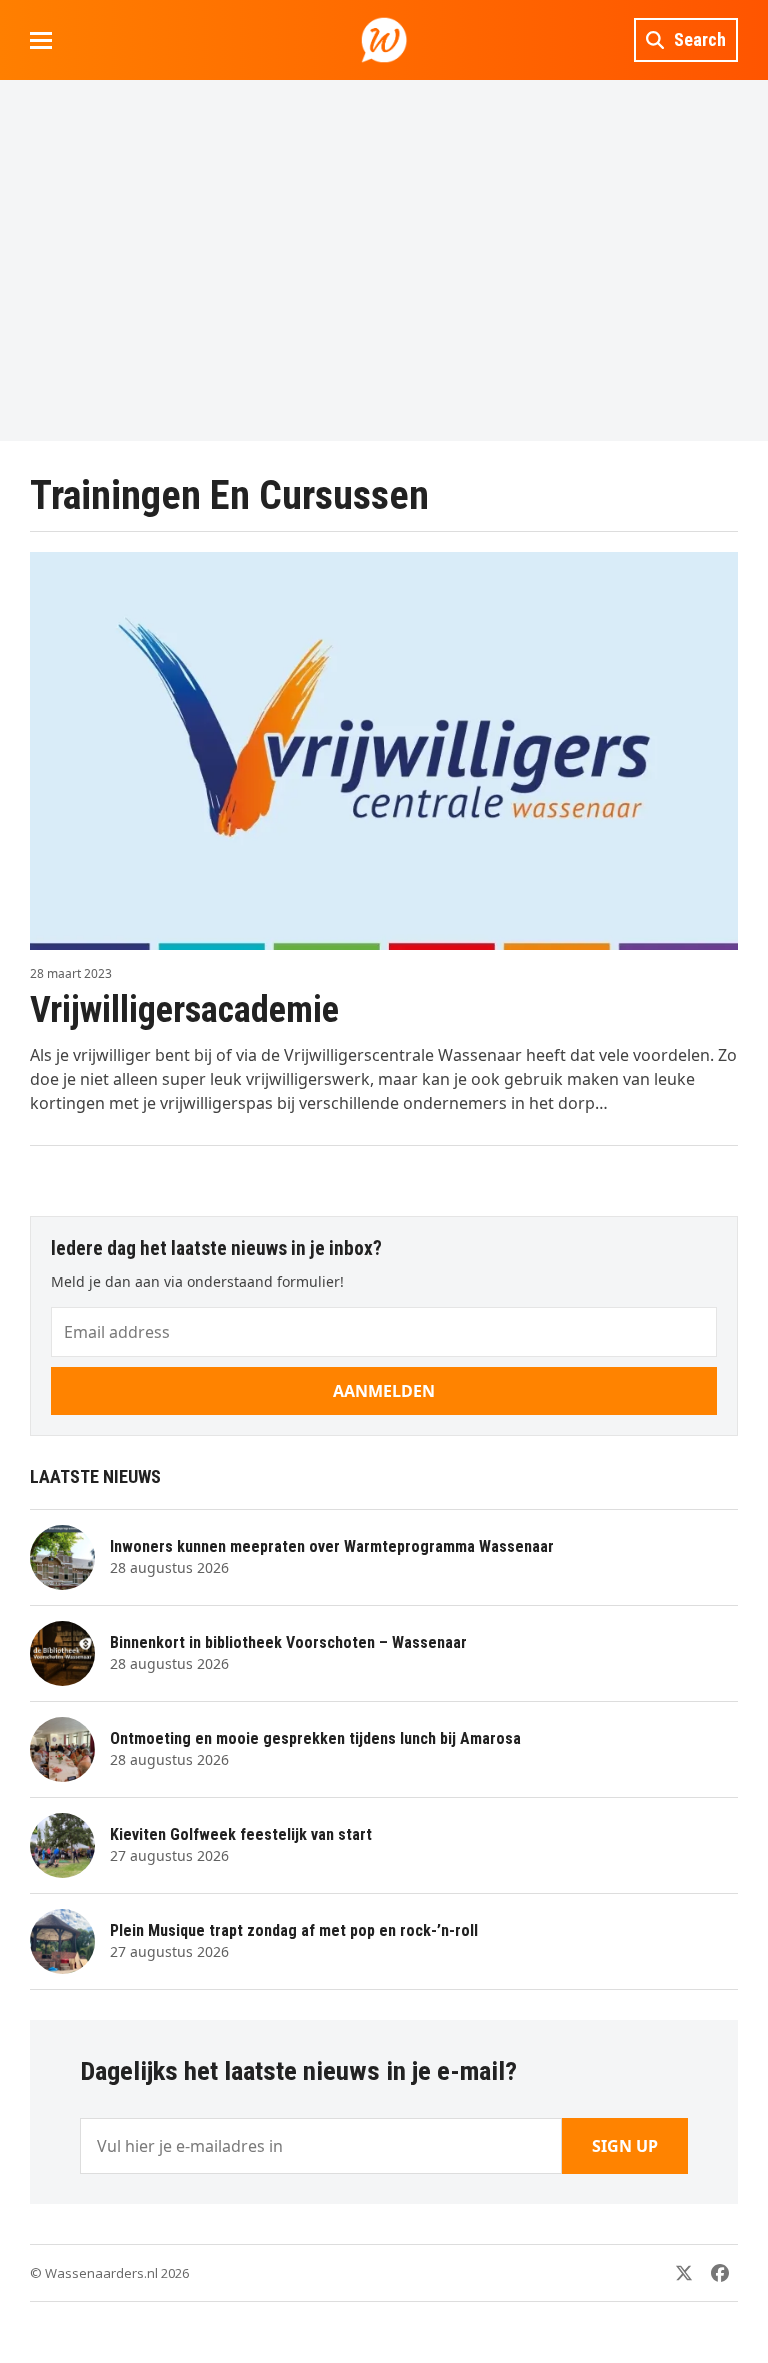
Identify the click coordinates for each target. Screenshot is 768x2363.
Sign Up (625, 2146)
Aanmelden (384, 1391)
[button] (41, 40)
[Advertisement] (384, 260)
